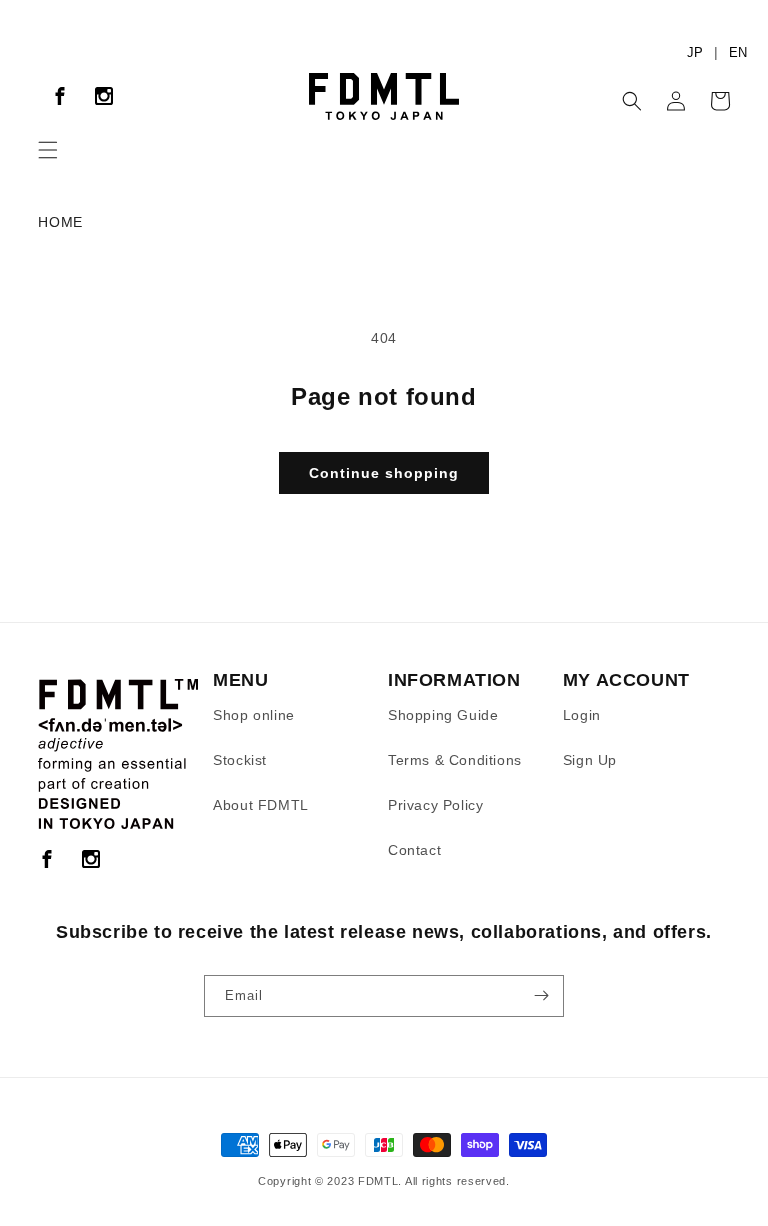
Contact (414, 850)
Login (582, 715)
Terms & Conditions (455, 760)
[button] (48, 150)
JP (695, 52)
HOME (60, 222)
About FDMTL (261, 805)
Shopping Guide (443, 715)
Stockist (240, 760)
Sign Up (590, 760)
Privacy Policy (435, 805)
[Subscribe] (541, 996)
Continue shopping (384, 473)
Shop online (254, 715)
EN (738, 52)
